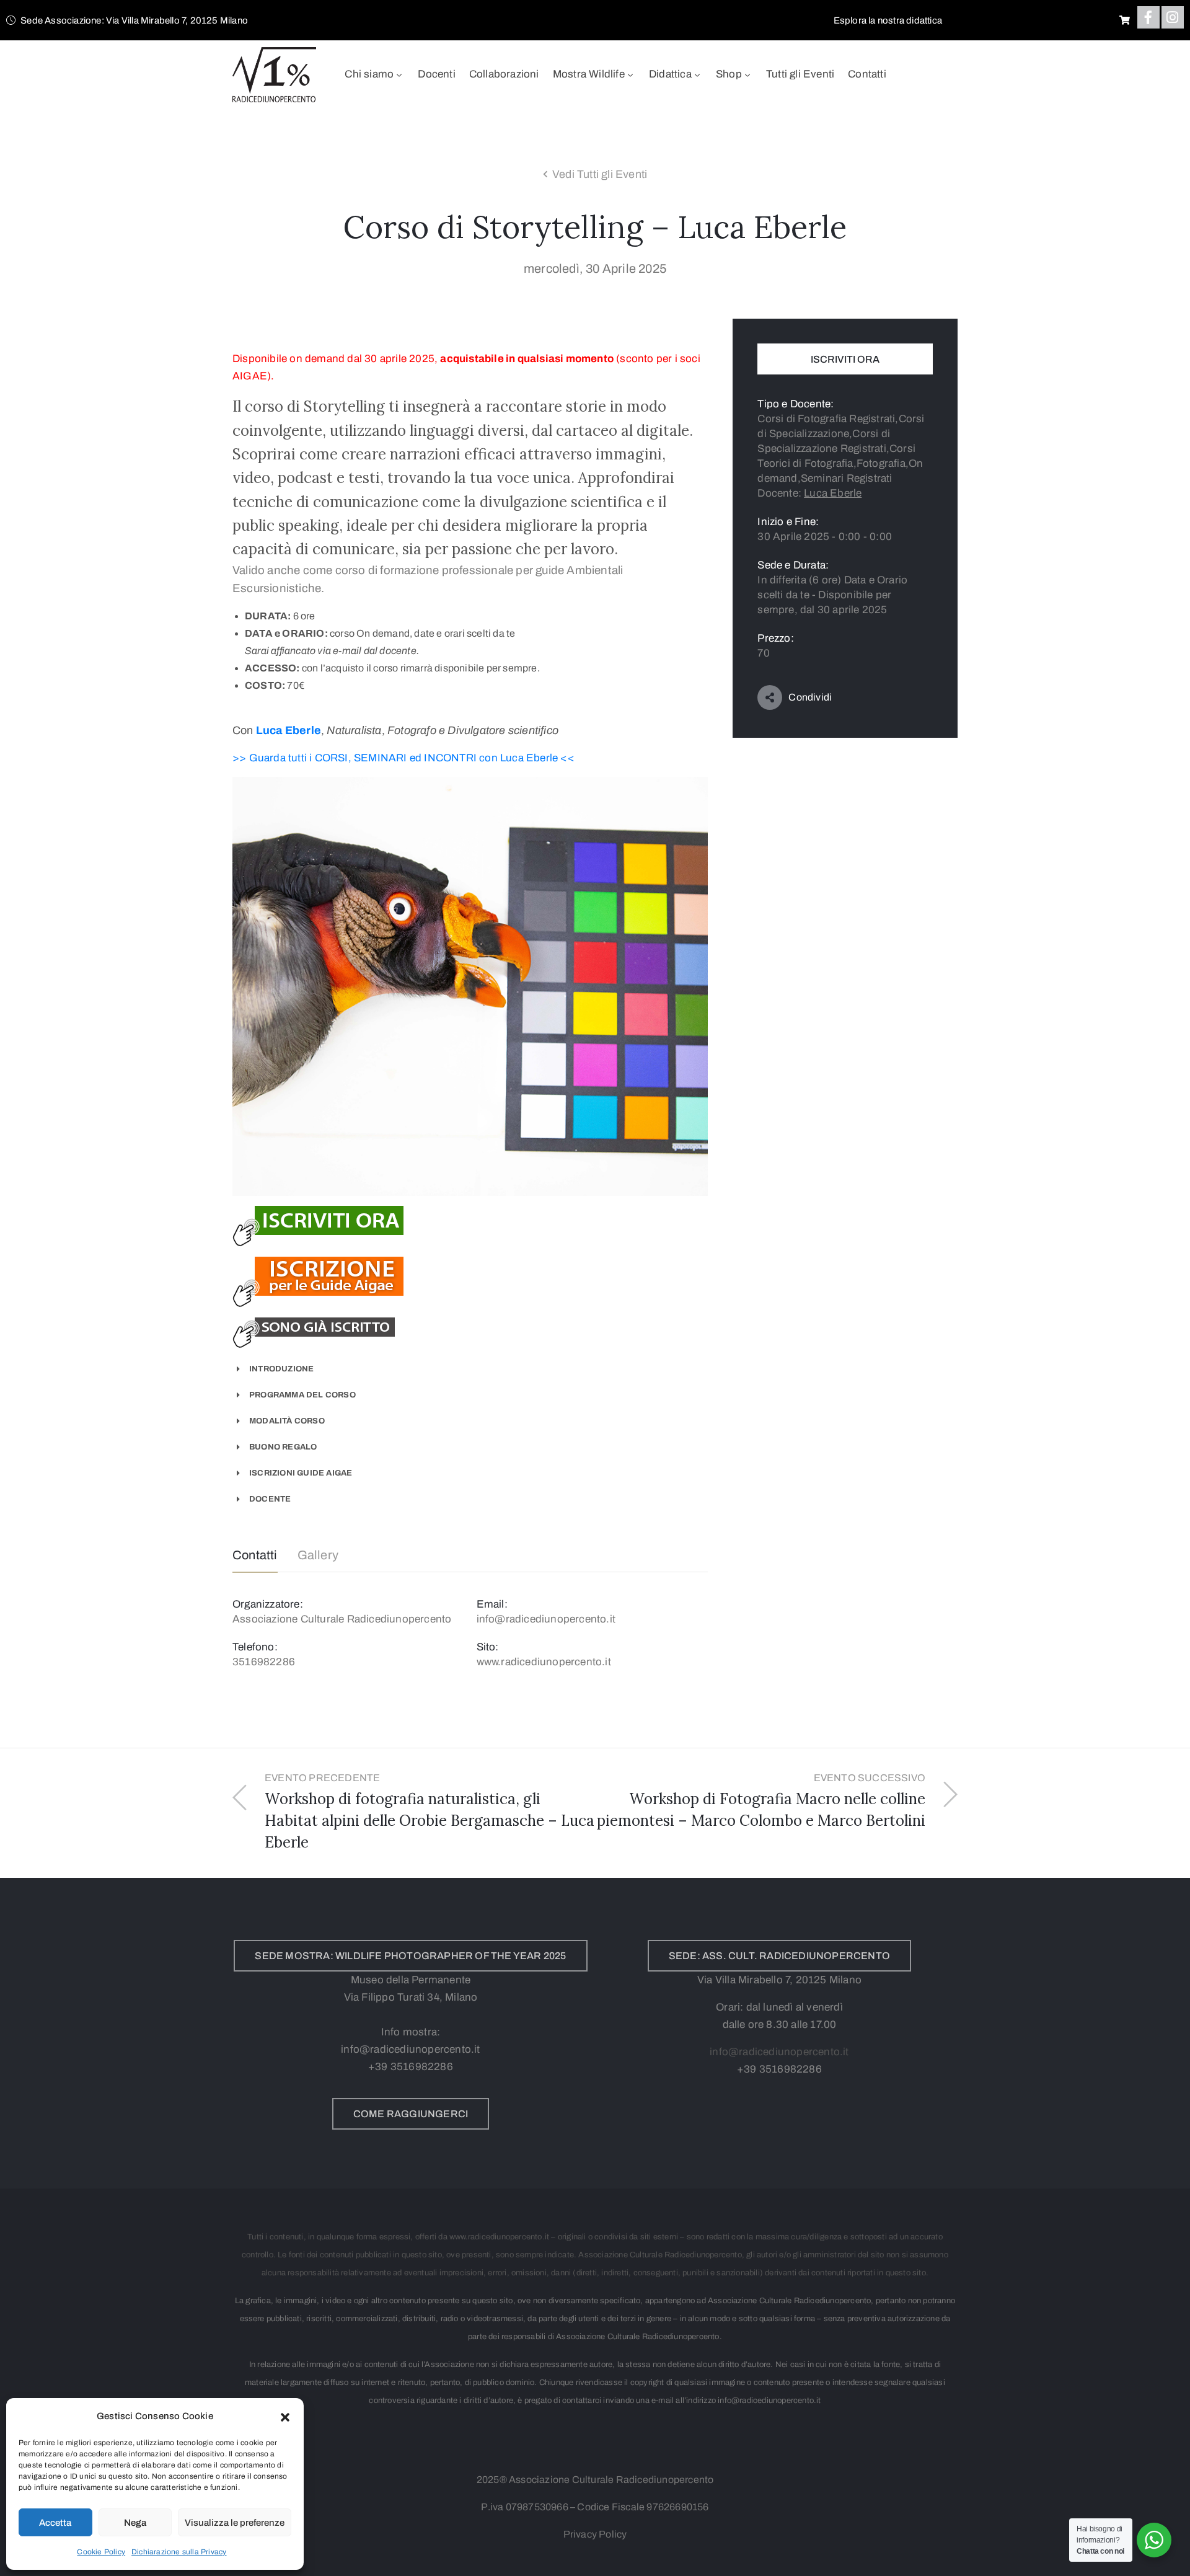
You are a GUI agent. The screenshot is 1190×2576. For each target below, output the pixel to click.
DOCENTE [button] (270, 1499)
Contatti (867, 74)
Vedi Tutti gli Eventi (600, 174)
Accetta (55, 2523)
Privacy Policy (595, 2534)
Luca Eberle (289, 730)
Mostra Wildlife (589, 74)
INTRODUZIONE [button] (281, 1369)
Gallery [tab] (318, 1555)
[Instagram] (1173, 17)
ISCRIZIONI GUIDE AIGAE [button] (301, 1473)
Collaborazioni (504, 74)
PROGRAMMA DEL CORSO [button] (302, 1395)
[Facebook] (1148, 17)
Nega (135, 2523)
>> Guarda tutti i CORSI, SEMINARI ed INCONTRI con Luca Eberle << (403, 758)
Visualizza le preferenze (235, 2523)
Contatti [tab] (255, 1555)
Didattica (670, 74)
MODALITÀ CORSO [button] (287, 1421)
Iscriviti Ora (845, 359)
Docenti (436, 74)
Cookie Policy (101, 2552)
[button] (285, 2416)
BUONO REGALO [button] (283, 1447)
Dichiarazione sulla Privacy (179, 2552)
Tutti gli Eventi (800, 74)
